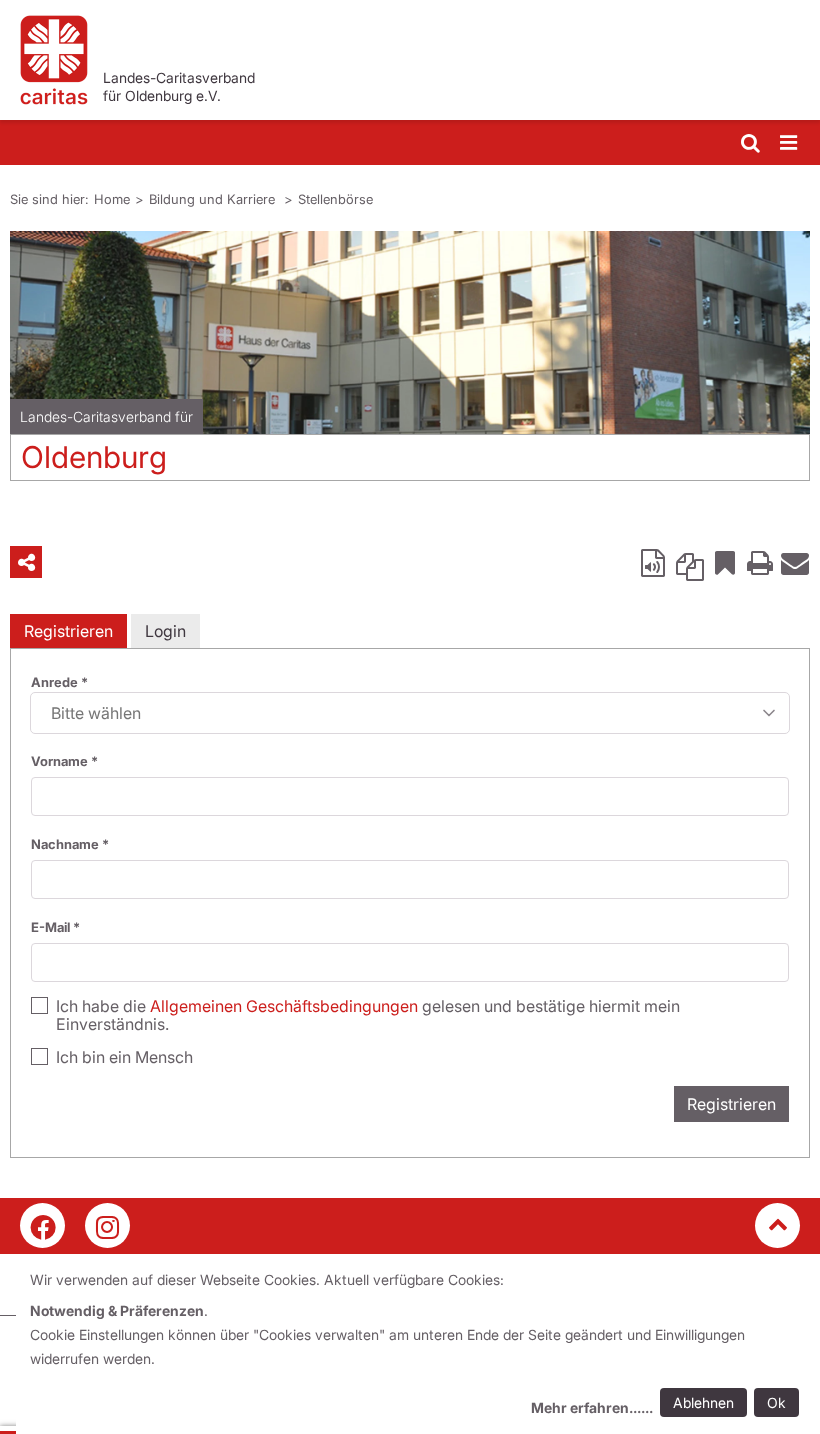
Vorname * (64, 761)
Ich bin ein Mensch (124, 1057)
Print (760, 562)
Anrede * (59, 682)
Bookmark (725, 562)
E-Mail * (55, 927)
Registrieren (68, 631)
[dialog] (418, 1346)
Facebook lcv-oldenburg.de (42, 1225)
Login (165, 631)
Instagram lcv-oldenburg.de (107, 1225)
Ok (776, 1402)
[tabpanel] (410, 363)
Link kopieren (690, 562)
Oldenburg (94, 457)
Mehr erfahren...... (592, 1407)
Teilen (26, 562)
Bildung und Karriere (214, 199)
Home (112, 199)
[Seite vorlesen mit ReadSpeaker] (655, 562)
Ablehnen (703, 1402)
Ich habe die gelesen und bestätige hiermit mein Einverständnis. (368, 1015)
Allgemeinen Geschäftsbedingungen (284, 1006)
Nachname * (70, 844)
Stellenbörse (335, 199)
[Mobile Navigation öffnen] (790, 143)
